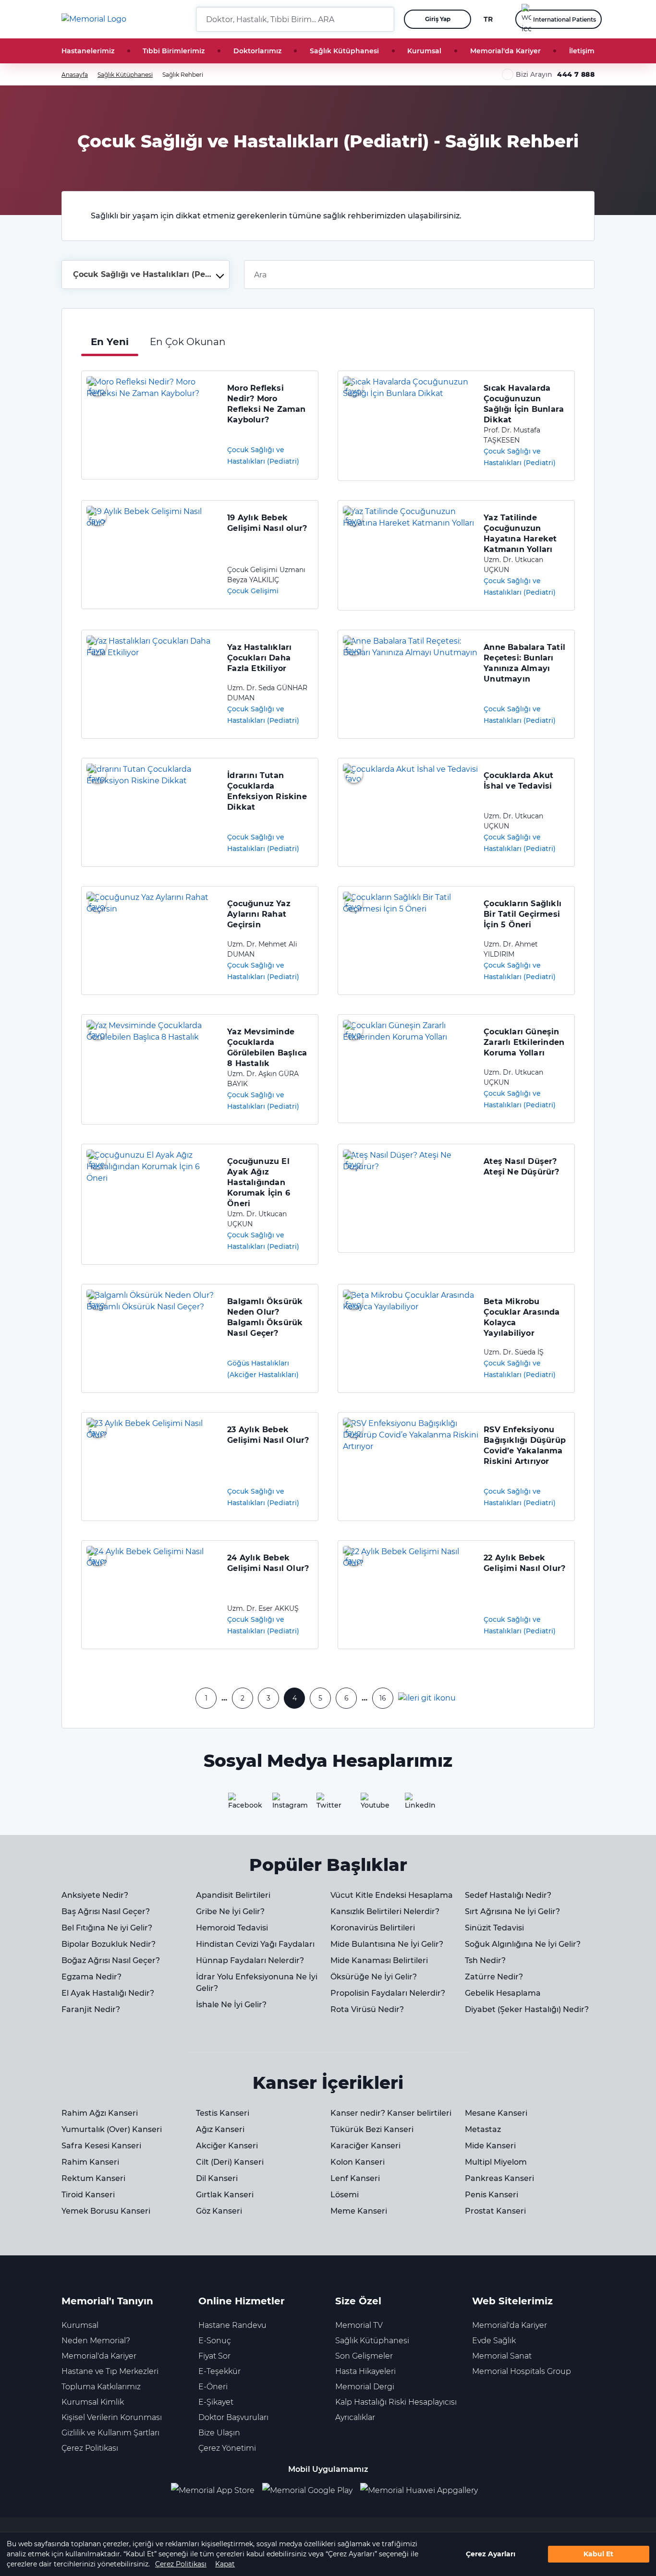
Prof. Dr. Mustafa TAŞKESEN (512, 435)
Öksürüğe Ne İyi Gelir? (374, 1977)
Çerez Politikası (181, 2564)
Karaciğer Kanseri (365, 2146)
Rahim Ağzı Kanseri (100, 2113)
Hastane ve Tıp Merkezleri (110, 2371)
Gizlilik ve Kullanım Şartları (110, 2433)
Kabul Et (598, 2554)
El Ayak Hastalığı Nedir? (108, 1993)
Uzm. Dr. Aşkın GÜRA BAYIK (263, 1079)
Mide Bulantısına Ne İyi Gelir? (387, 1944)
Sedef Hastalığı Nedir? (508, 1895)
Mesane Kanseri (496, 2113)
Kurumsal (424, 51)
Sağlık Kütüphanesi (344, 51)
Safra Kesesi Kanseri (101, 2146)
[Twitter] (328, 1804)
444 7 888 (576, 74)
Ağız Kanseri (220, 2129)
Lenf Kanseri (355, 2178)
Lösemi (345, 2195)
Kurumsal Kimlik (93, 2402)
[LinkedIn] (416, 1804)
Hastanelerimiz (88, 51)
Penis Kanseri (492, 2195)
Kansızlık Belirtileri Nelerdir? (385, 1911)
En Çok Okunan (188, 342)
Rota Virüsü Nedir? (367, 2009)
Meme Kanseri (359, 2211)
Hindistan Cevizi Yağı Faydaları (255, 1944)
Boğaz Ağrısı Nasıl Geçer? (111, 1960)
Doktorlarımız (257, 51)
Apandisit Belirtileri (233, 1895)
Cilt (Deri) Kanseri (230, 2162)
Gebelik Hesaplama (503, 1993)
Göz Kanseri (219, 2211)
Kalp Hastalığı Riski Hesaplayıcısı (396, 2402)
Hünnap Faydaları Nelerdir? (250, 1960)
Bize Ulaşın (219, 2433)
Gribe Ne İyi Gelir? (230, 1911)
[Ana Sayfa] (94, 19)
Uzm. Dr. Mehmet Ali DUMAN (262, 949)
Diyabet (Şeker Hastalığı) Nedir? (527, 2009)
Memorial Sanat (502, 2356)
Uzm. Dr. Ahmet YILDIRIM (511, 949)
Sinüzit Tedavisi (494, 1928)
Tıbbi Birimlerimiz (174, 51)
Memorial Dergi (365, 2387)
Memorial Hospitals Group (522, 2371)
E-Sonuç (215, 2341)
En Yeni (110, 342)
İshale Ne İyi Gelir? (231, 2005)
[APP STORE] (217, 2491)
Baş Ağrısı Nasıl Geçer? (106, 1911)
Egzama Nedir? (91, 1977)
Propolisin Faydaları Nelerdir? (388, 1993)
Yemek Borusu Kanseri (106, 2211)
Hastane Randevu (232, 2325)
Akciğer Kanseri (227, 2146)
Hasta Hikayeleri (365, 2371)
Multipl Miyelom (496, 2162)
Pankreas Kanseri (499, 2178)
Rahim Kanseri (90, 2162)
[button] (383, 19)
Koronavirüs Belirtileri (373, 1928)
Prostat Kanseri (495, 2211)
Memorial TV (359, 2325)
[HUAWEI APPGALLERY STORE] (423, 2491)
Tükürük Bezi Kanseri (372, 2129)
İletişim (582, 51)
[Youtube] (372, 1804)
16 (383, 1698)
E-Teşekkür (219, 2371)
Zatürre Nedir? (494, 1977)
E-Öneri (213, 2387)
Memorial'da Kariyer (505, 51)
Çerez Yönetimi (227, 2448)
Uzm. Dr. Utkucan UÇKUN (513, 565)
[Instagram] (284, 1804)
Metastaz (483, 2129)
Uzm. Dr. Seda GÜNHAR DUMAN (267, 693)
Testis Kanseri (223, 2113)
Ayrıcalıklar (355, 2417)
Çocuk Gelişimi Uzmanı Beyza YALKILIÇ (266, 575)
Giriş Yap (438, 19)
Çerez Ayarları (491, 2554)
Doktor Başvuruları (233, 2417)
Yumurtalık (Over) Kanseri (112, 2129)
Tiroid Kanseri (88, 2195)
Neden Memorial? (96, 2341)
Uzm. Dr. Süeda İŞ (514, 1352)
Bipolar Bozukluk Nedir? (109, 1944)
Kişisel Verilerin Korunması (112, 2417)
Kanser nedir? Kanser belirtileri (391, 2113)
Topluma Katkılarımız (101, 2387)
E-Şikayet (216, 2402)
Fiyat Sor (214, 2356)
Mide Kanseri (490, 2146)
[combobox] (146, 275)
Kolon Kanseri (358, 2162)
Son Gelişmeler (364, 2356)
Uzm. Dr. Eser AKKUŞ (263, 1608)
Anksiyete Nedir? (95, 1895)
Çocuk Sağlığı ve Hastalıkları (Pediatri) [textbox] (147, 274)
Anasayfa (75, 75)
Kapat (225, 2564)
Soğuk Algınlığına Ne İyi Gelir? (523, 1944)
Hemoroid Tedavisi (232, 1928)
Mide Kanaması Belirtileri (379, 1960)
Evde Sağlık (494, 2341)
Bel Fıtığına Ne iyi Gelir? (107, 1928)
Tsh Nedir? (485, 1960)
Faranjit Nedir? (91, 2009)
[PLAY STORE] (307, 2491)
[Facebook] (240, 1804)
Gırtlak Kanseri (225, 2195)
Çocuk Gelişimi (253, 591)
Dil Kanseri (217, 2178)
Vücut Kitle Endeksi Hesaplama (392, 1895)
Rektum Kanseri (93, 2178)
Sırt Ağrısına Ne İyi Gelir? (512, 1911)
